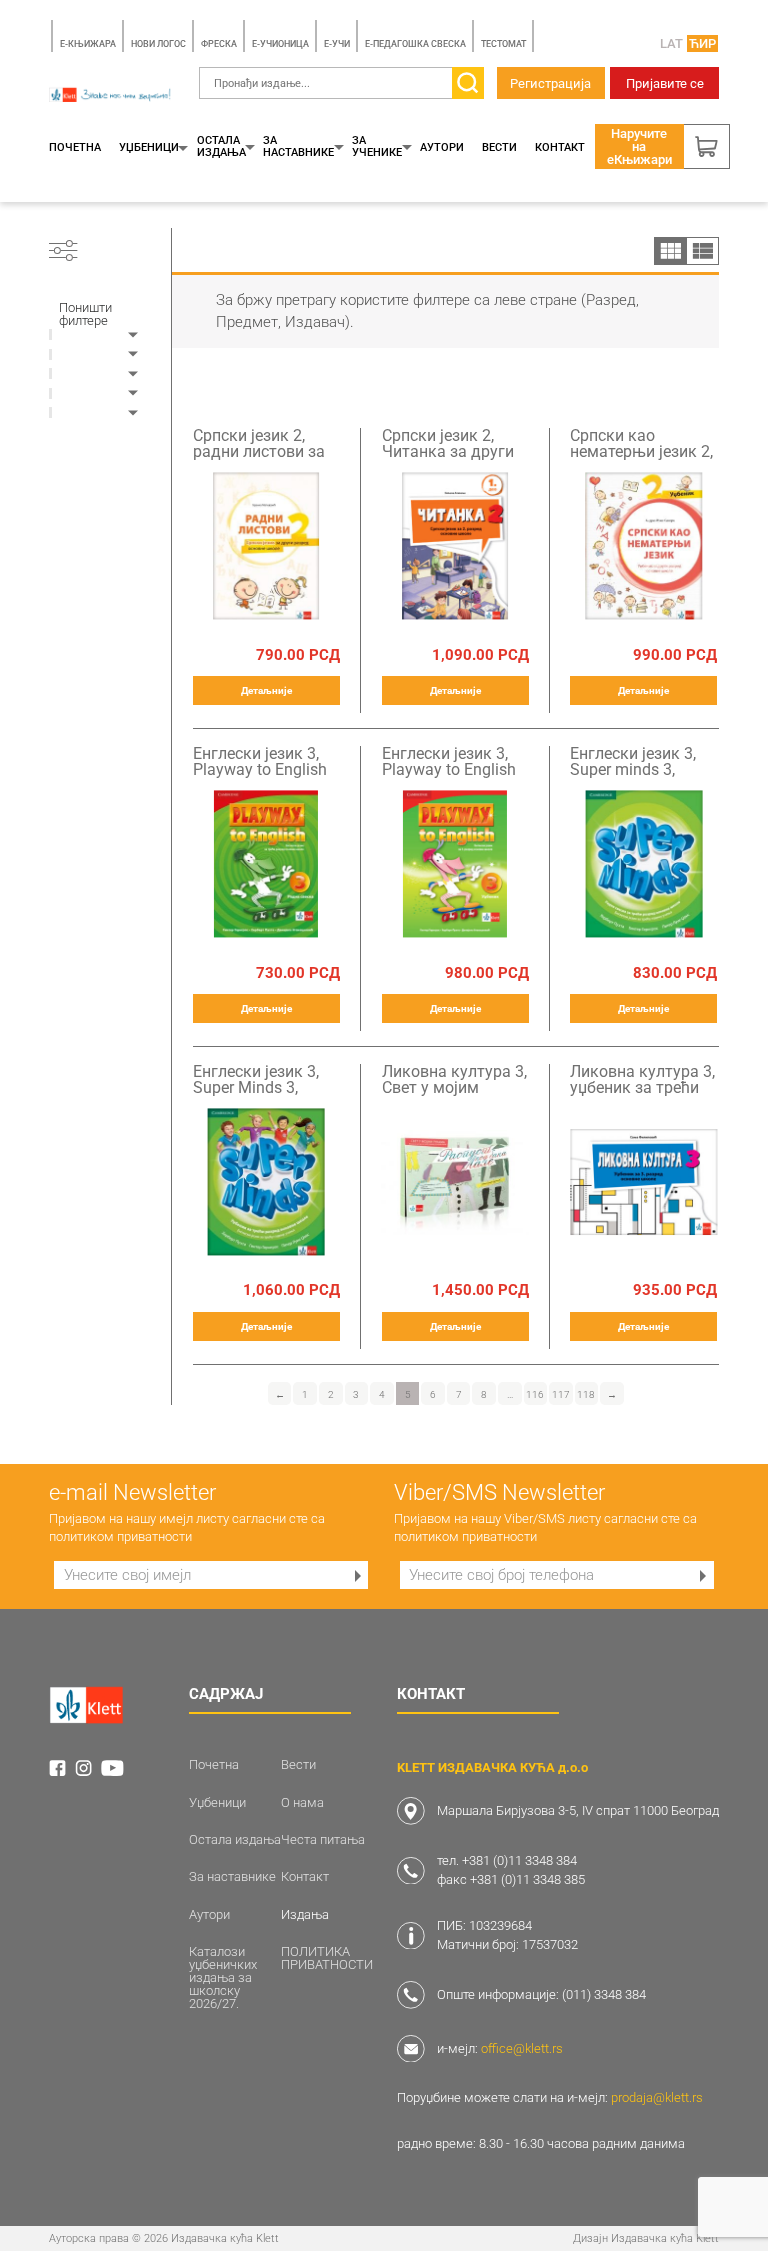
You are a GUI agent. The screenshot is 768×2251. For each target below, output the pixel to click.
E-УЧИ (337, 44)
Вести (499, 147)
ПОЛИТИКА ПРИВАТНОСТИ (327, 1958)
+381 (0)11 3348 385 (527, 1879)
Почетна (75, 147)
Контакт (560, 147)
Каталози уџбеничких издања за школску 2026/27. (223, 1977)
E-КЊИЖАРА (88, 44)
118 (586, 1394)
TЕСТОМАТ (503, 44)
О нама (302, 1802)
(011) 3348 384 (604, 1994)
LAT (671, 43)
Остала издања (221, 146)
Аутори (442, 147)
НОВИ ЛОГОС (158, 44)
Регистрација (550, 83)
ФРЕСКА (219, 44)
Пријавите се (665, 83)
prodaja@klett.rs (657, 2097)
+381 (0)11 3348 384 (519, 1860)
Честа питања (323, 1839)
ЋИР (702, 43)
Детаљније (266, 690)
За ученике (377, 146)
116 (535, 1394)
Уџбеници (149, 147)
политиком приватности (120, 1536)
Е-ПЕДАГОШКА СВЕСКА (415, 44)
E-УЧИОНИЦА (280, 44)
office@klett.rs (522, 2048)
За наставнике (298, 146)
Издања (305, 1914)
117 (561, 1394)
